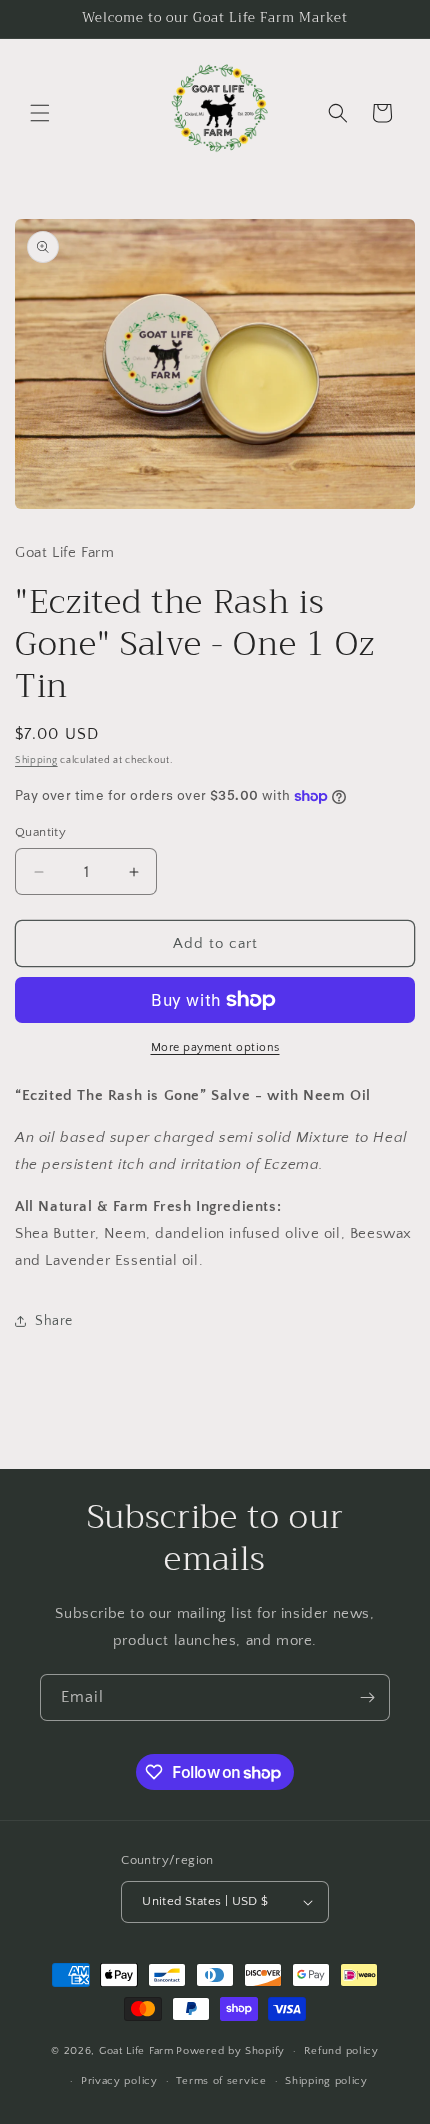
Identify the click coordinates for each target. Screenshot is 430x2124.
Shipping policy (326, 2081)
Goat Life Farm (136, 2051)
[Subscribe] (367, 1697)
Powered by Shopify (230, 2051)
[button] (40, 113)
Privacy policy (119, 2081)
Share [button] (54, 1321)
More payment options (215, 1047)
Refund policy (341, 2051)
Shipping (36, 760)
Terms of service (221, 2081)
